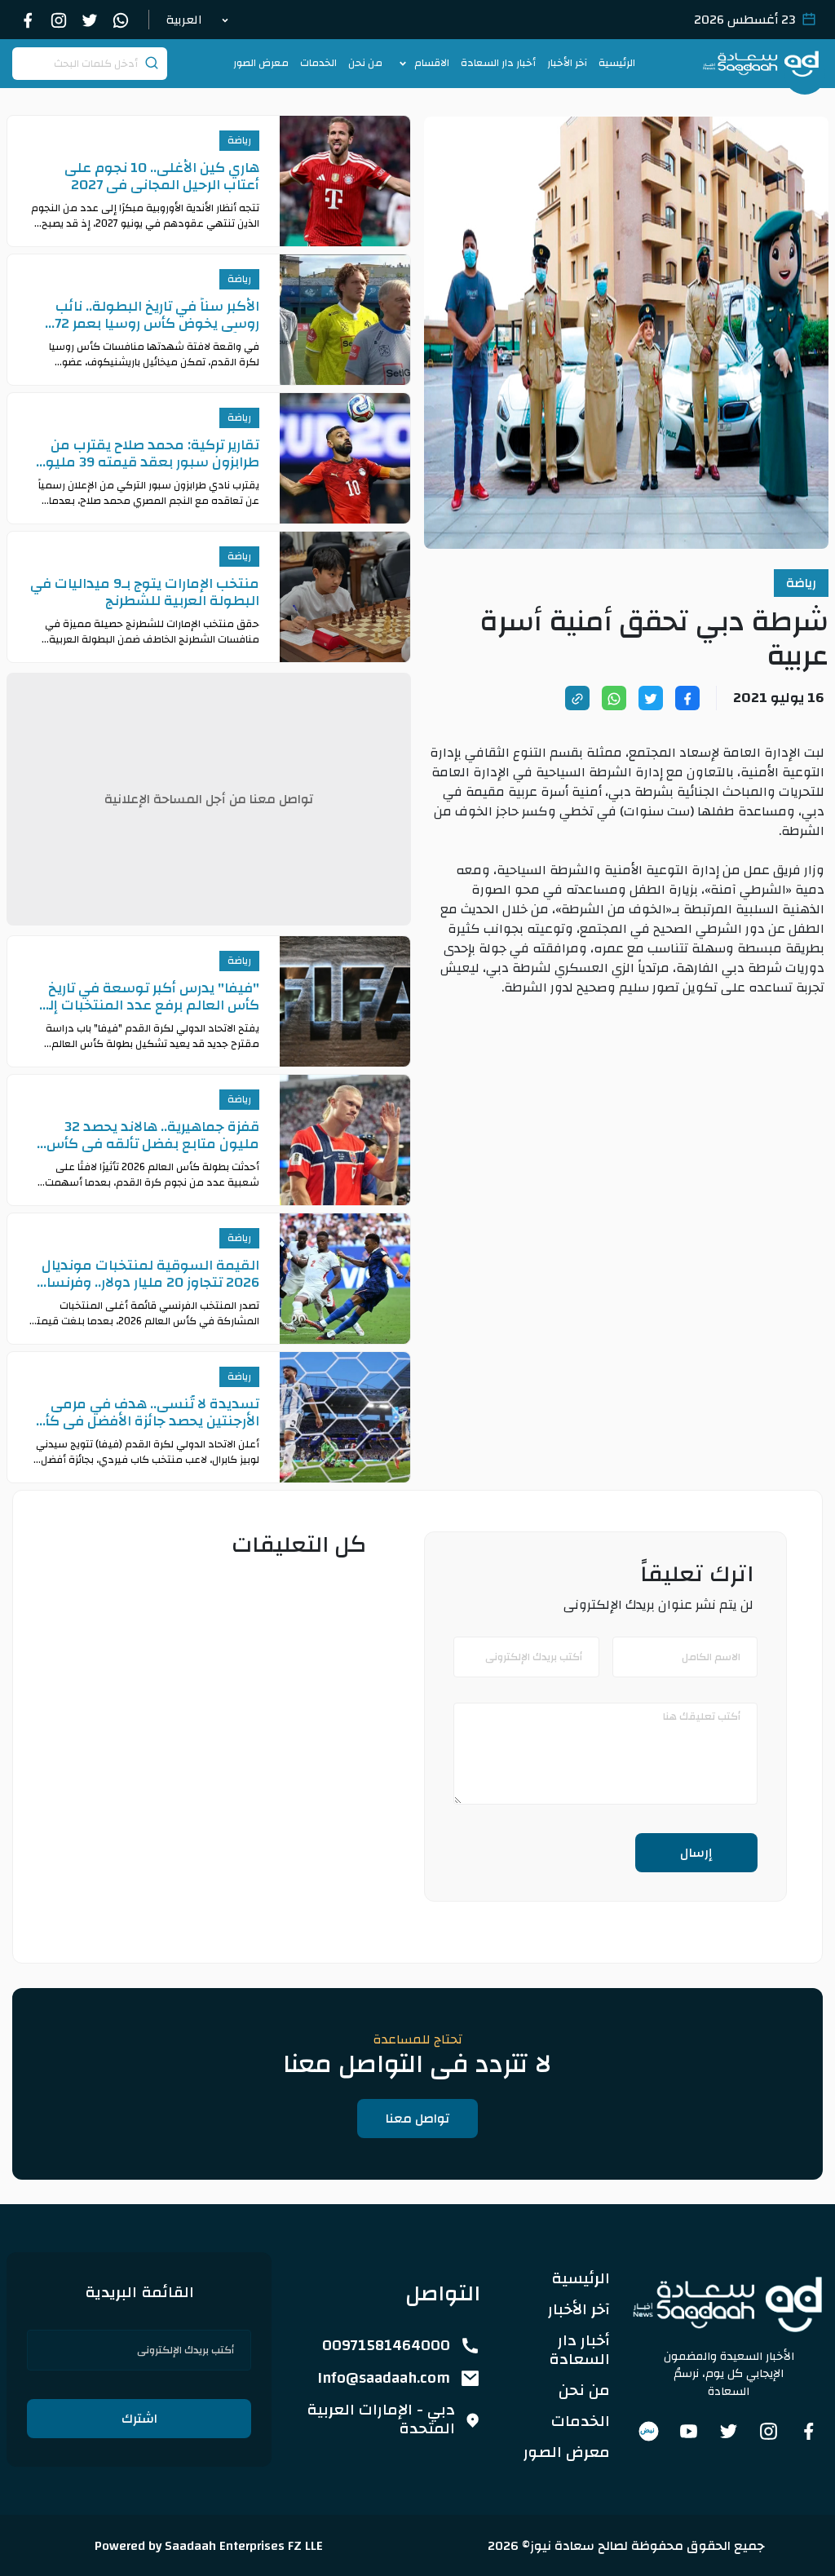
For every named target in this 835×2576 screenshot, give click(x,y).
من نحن (365, 63)
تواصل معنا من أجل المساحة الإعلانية (209, 799)
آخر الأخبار (567, 63)
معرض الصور (261, 63)
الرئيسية (617, 63)
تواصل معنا (417, 2119)
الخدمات (318, 63)
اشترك (139, 2419)
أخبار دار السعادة (498, 63)
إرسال (696, 1853)
